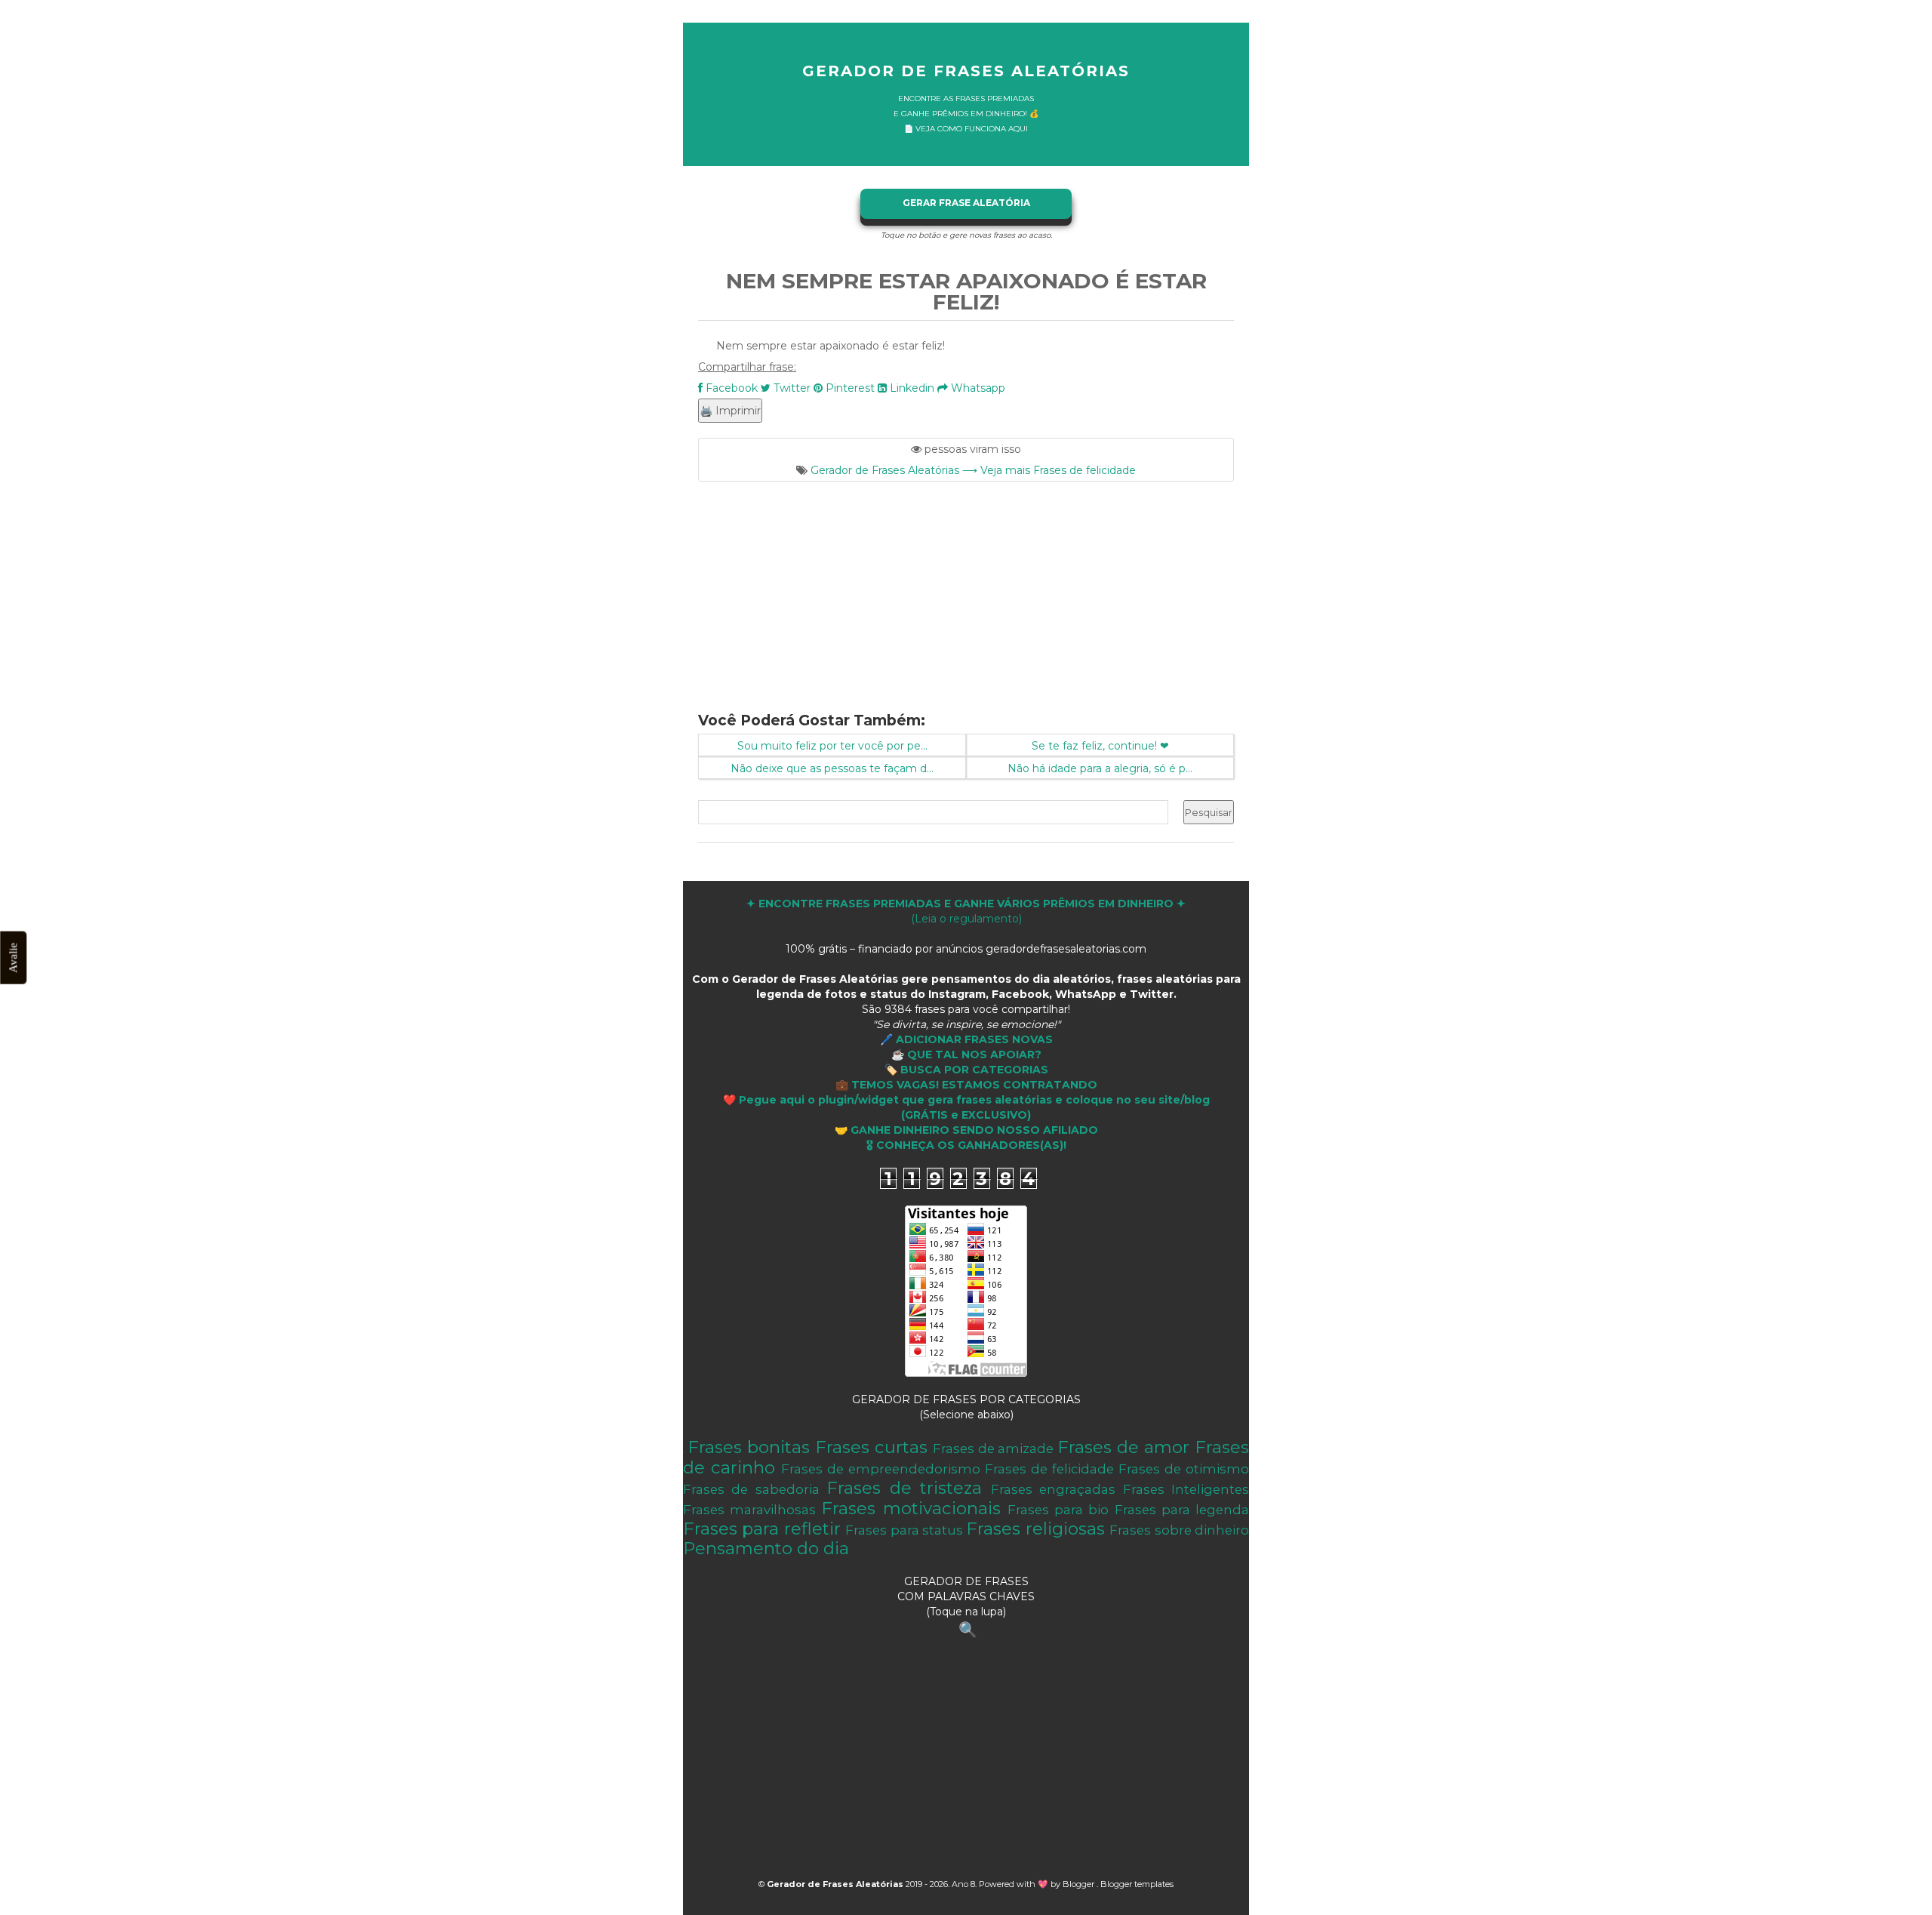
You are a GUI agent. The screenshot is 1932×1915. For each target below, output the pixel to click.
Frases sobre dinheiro (1179, 1530)
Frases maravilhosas (749, 1510)
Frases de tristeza (904, 1488)
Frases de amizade (994, 1449)
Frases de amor (1123, 1447)
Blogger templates (1137, 1884)
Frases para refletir (762, 1529)
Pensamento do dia (766, 1548)
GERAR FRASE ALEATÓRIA (966, 203)
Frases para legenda (1182, 1510)
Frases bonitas (749, 1447)
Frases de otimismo (1184, 1469)
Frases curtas (871, 1447)
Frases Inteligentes (1186, 1489)
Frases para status (904, 1530)
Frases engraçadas (1053, 1489)
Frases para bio (1058, 1510)
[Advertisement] (966, 587)
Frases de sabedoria (751, 1489)
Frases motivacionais (911, 1508)
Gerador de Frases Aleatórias (966, 71)
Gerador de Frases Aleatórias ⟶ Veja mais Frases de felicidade (973, 470)
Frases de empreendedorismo (881, 1469)
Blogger (1080, 1884)
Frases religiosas (1035, 1529)
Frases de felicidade (1049, 1469)
